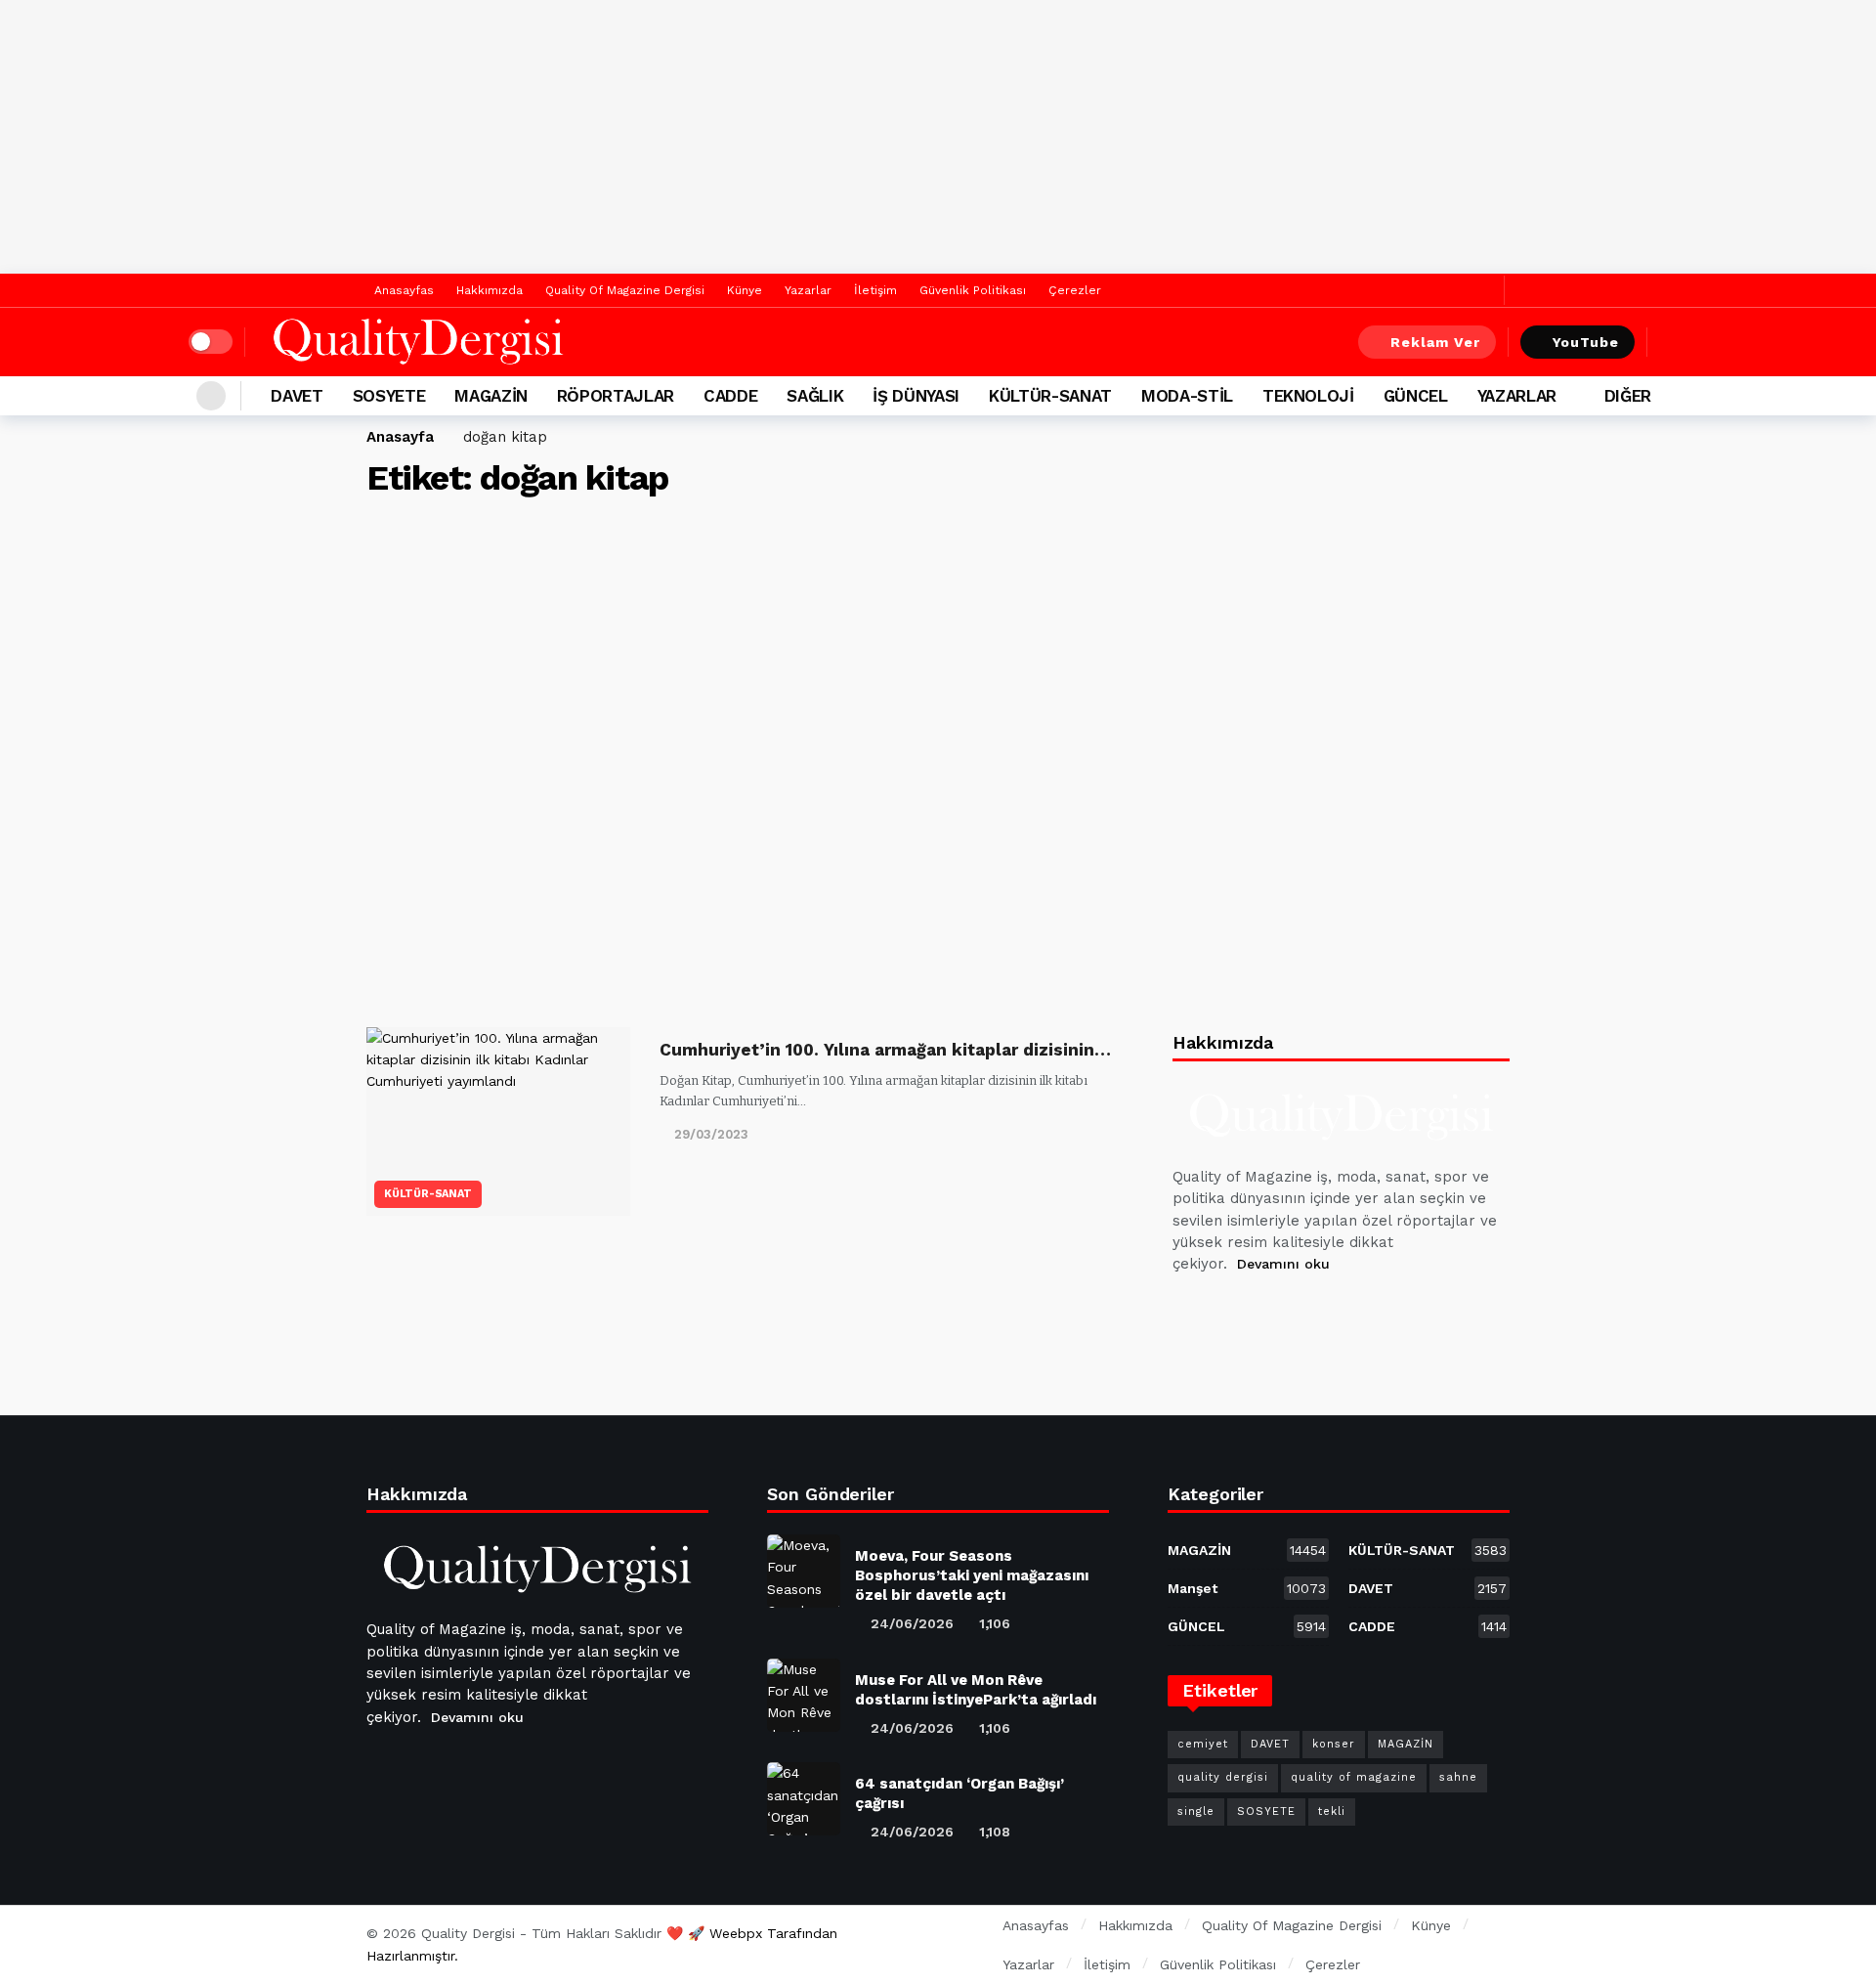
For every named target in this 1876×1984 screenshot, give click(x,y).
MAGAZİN (1247, 1550)
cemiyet (1203, 1744)
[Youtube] (1285, 1314)
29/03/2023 (711, 1134)
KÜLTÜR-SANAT (428, 1194)
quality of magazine (1354, 1777)
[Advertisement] (938, 137)
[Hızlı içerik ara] (1674, 342)
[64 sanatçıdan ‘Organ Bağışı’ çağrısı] (804, 1799)
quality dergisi (1223, 1777)
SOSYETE (1266, 1811)
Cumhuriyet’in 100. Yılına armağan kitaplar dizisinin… (885, 1050)
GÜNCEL (1247, 1626)
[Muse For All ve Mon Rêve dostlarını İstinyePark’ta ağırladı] (804, 1695)
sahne (1458, 1777)
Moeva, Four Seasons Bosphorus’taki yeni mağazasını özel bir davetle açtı (972, 1575)
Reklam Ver (1435, 342)
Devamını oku (1283, 1264)
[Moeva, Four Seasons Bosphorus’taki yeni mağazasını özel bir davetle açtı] (804, 1571)
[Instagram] (1332, 1314)
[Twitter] (1485, 291)
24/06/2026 (912, 1623)
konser (1334, 1744)
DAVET (1428, 1588)
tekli (1332, 1811)
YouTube (1586, 342)
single (1196, 1811)
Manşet (1247, 1588)
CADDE (1428, 1626)
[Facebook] (1454, 291)
